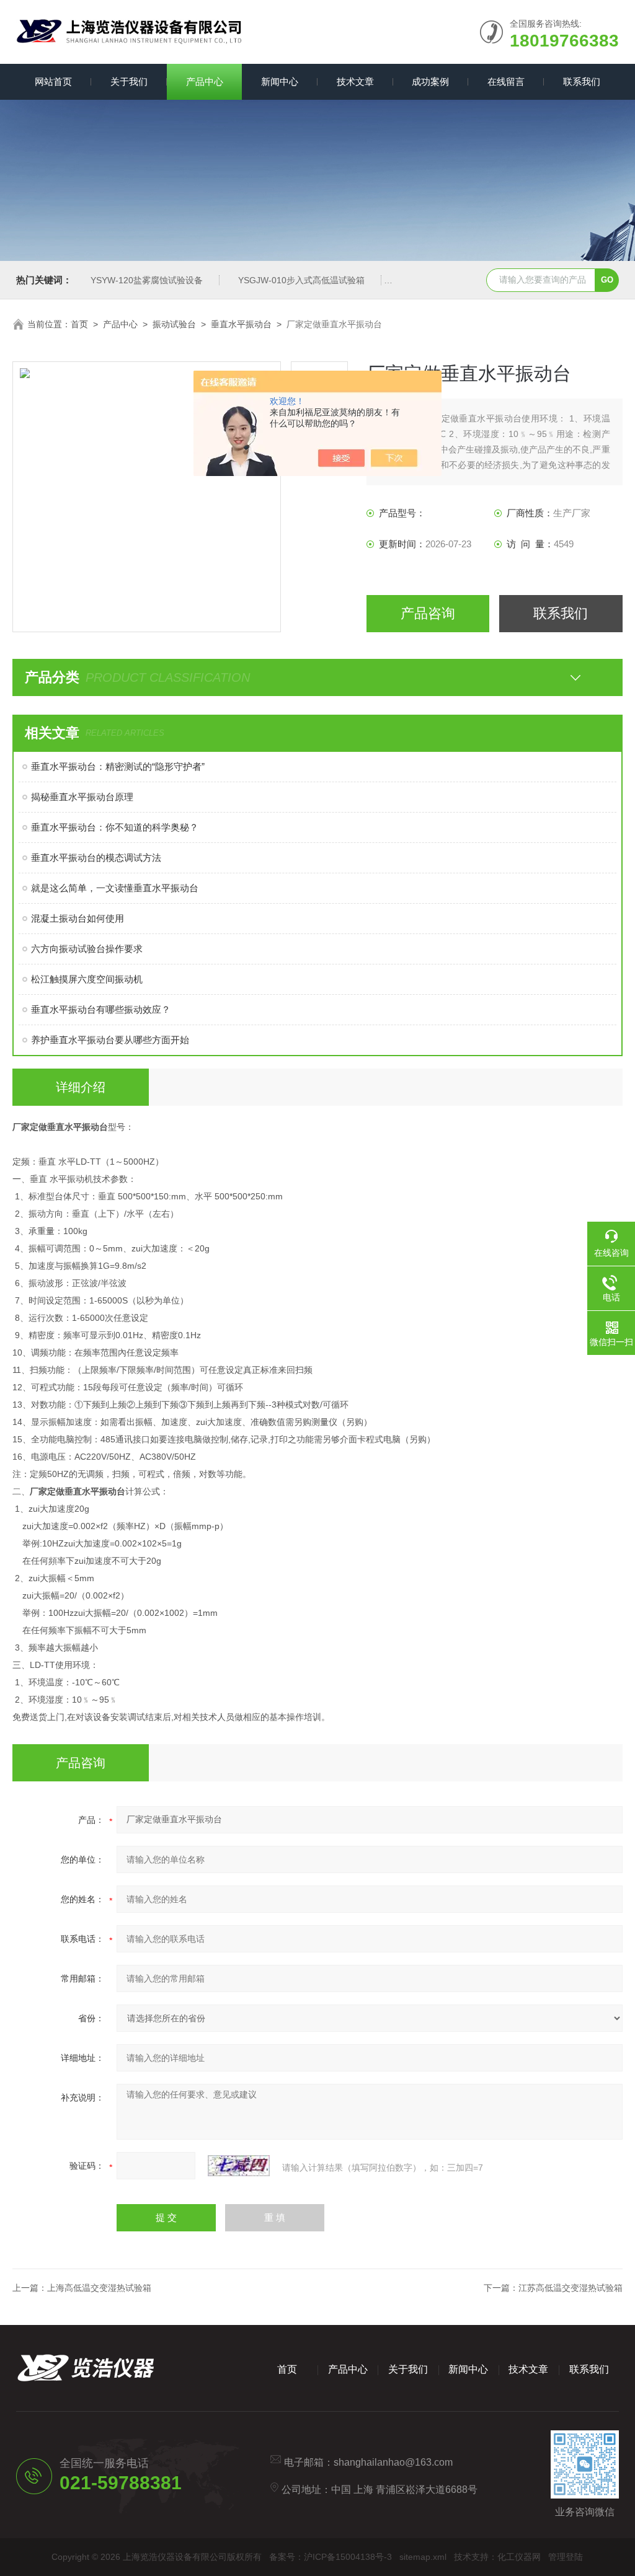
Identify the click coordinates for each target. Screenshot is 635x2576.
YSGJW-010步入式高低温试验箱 (301, 280)
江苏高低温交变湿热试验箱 (571, 2288)
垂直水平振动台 (241, 324)
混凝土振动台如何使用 (78, 918)
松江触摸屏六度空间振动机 (87, 979)
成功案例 (430, 82)
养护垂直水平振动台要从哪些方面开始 (110, 1040)
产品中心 (205, 82)
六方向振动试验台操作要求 (87, 949)
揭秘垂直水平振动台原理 (82, 797)
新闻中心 (280, 82)
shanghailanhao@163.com (393, 2462)
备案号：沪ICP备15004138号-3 (331, 2557)
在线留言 (506, 82)
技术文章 (355, 82)
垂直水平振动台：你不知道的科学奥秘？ (115, 827)
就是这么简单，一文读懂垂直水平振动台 (115, 888)
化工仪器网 (519, 2557)
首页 (79, 324)
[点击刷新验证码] (239, 2166)
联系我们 (582, 82)
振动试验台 (174, 324)
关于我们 (129, 82)
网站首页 (53, 82)
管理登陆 (566, 2557)
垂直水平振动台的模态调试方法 (96, 858)
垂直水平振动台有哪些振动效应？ (101, 1009)
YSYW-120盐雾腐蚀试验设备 (147, 280)
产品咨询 (428, 613)
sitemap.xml (423, 2557)
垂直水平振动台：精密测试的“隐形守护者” (118, 766)
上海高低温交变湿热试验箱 (99, 2288)
